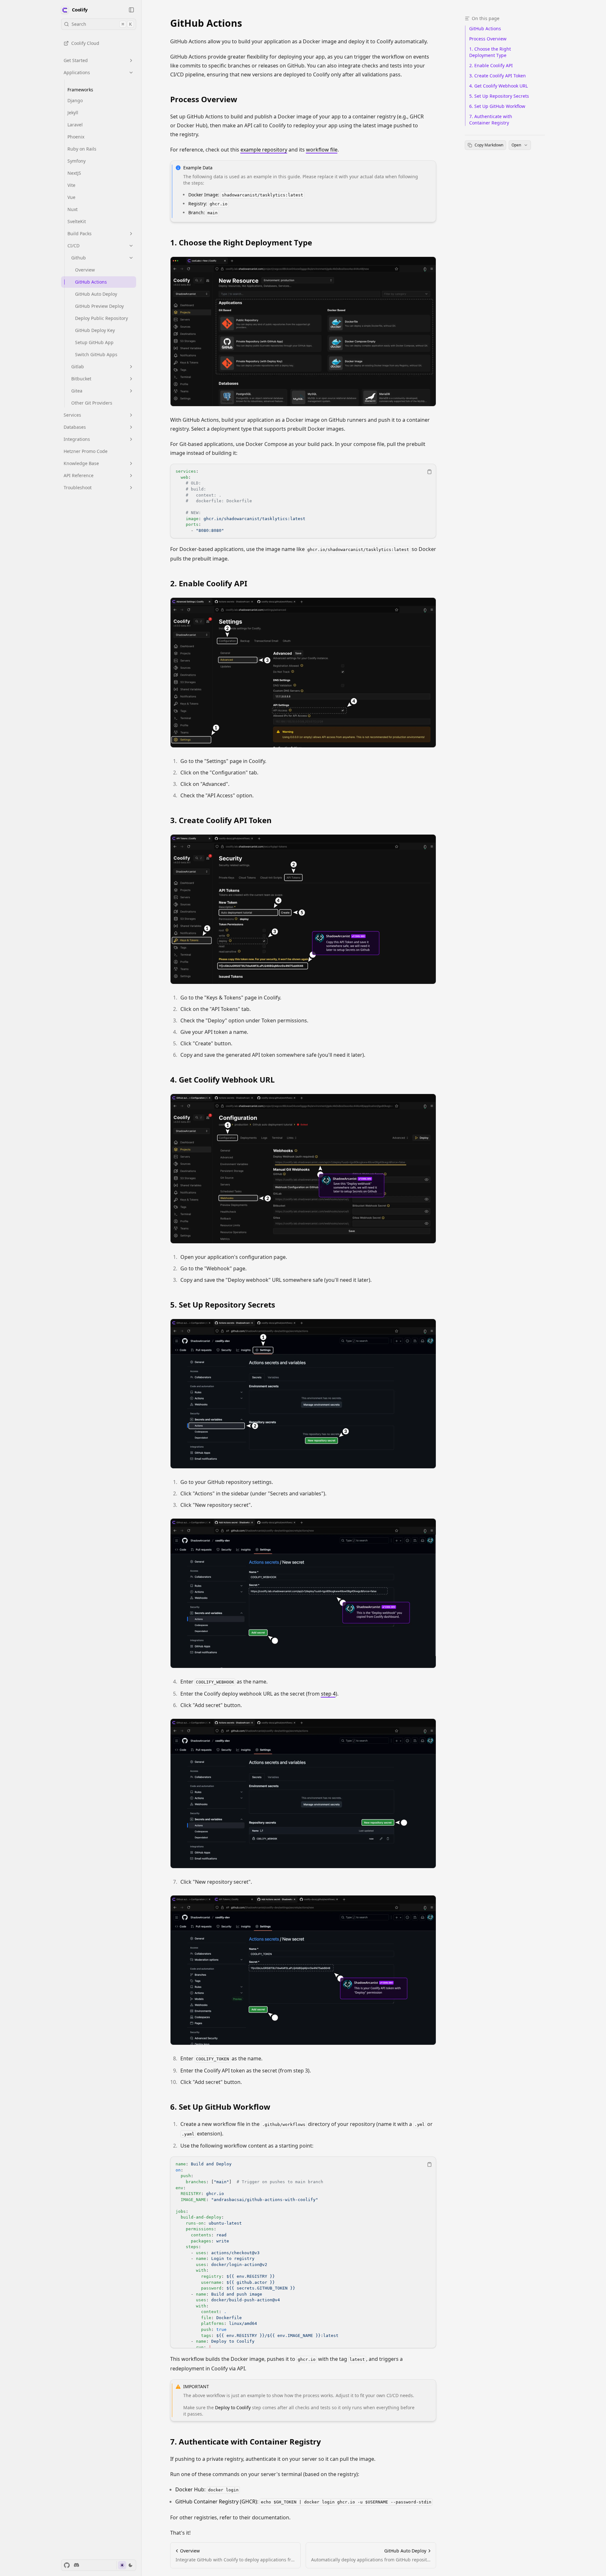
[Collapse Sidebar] (131, 10)
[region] (303, 501)
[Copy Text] (429, 472)
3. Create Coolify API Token (221, 820)
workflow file (322, 150)
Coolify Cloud (85, 43)
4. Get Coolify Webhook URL (223, 1080)
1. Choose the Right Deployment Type (241, 243)
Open (516, 145)
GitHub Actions (206, 23)
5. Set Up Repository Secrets (223, 1305)
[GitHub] (67, 2565)
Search (102, 24)
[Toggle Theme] (126, 2565)
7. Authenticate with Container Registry (246, 2442)
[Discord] (76, 2565)
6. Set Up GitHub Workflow (220, 2107)
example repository (264, 150)
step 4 (328, 1694)
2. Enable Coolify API (209, 583)
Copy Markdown (489, 145)
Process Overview (204, 99)
